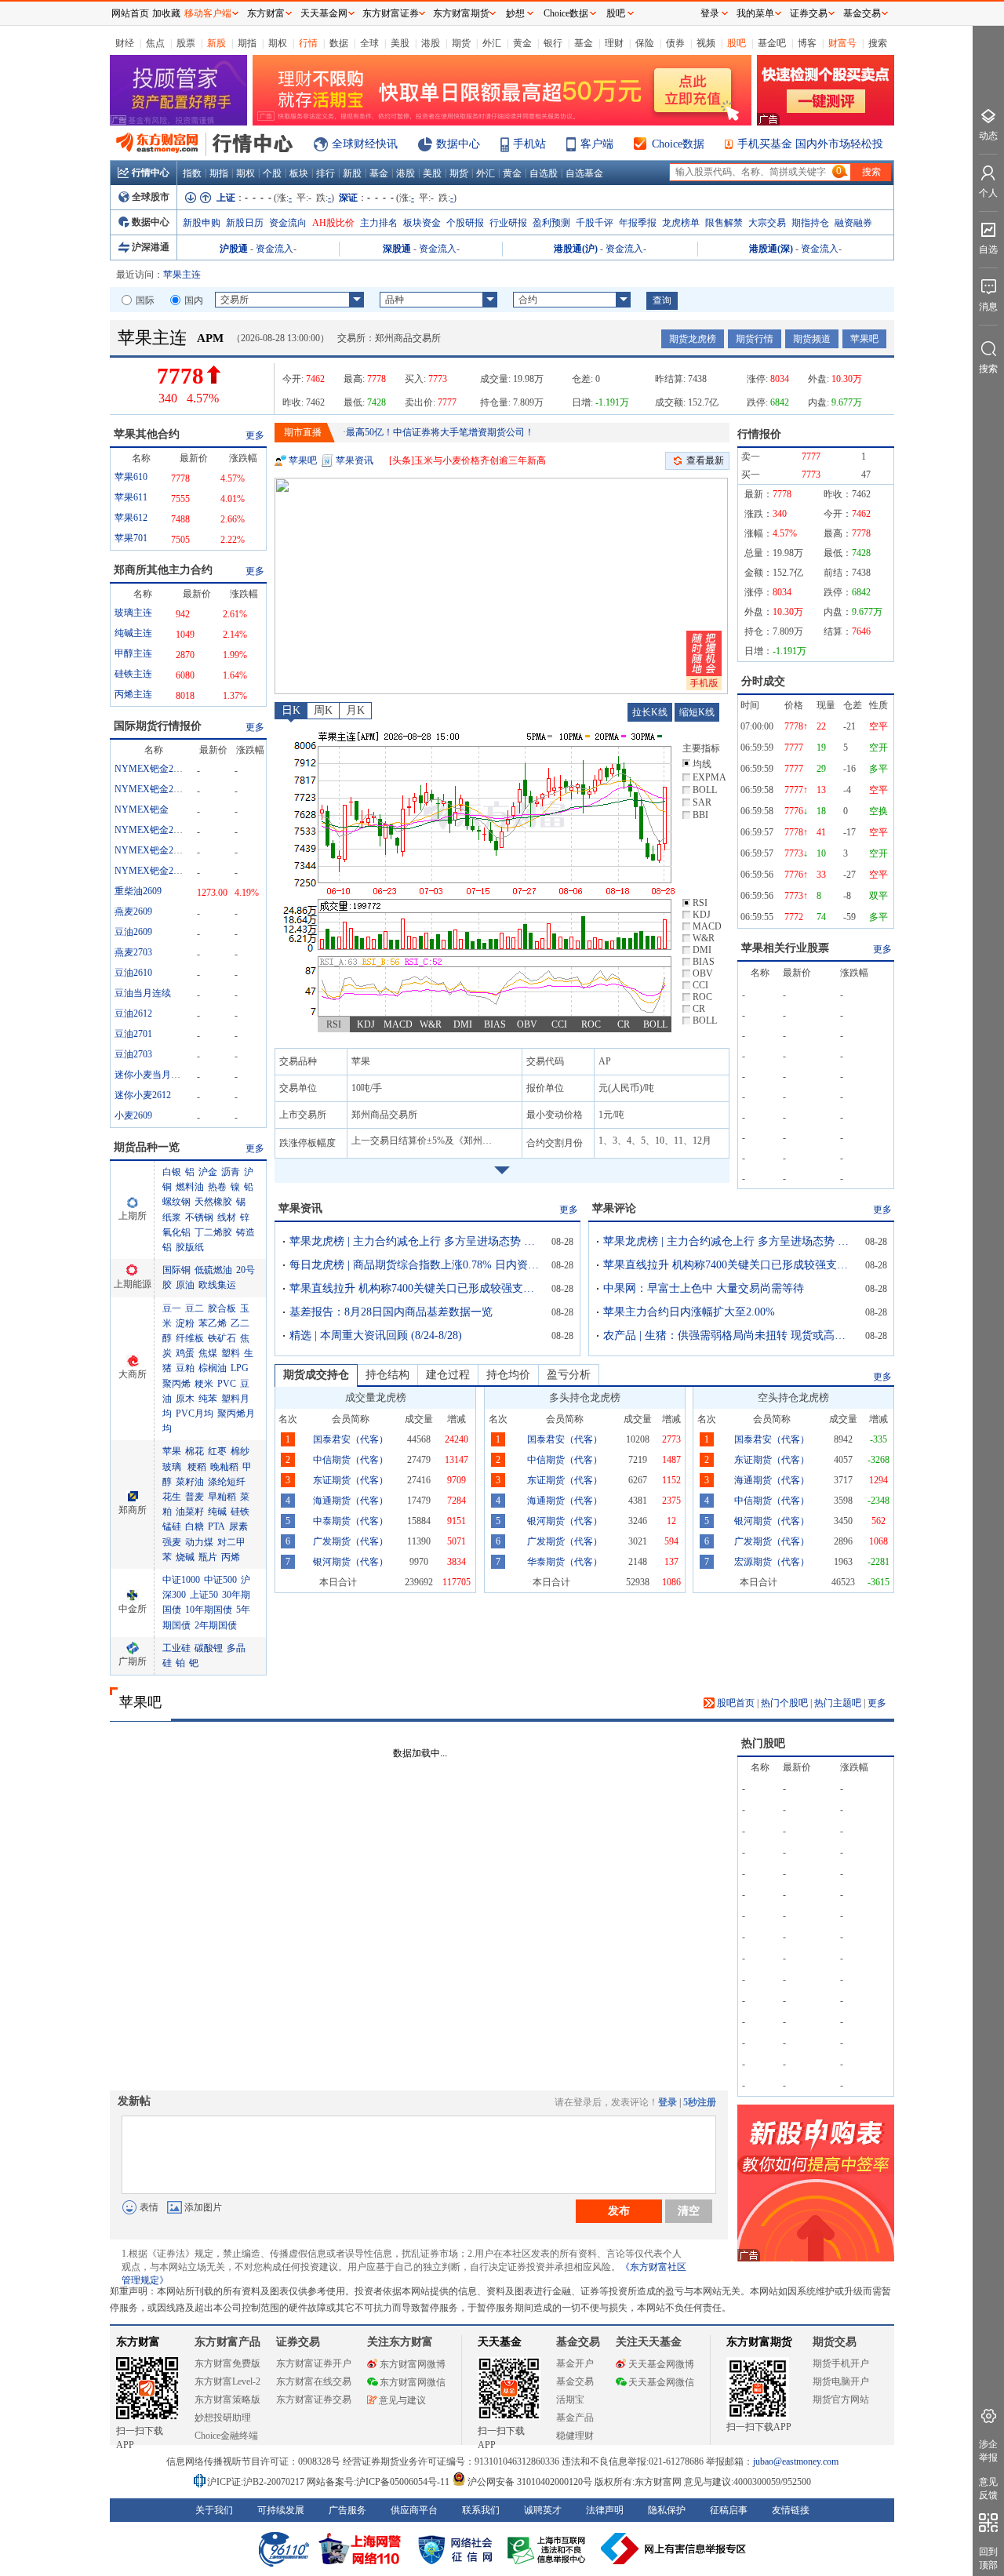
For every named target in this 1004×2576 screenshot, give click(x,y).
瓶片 (208, 1557)
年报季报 (638, 223)
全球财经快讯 (365, 144)
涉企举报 (988, 2451)
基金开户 (575, 2363)
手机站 (529, 144)
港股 (431, 43)
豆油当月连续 (143, 993)
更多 (255, 435)
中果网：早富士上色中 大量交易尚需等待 (704, 1288)
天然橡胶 (213, 1202)
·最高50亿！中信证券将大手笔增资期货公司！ (438, 432)
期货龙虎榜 (693, 339)
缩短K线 (697, 712)
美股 (400, 43)
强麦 (172, 1542)
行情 (308, 43)
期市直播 (303, 432)
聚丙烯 (176, 1384)
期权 (278, 43)
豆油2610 (133, 973)
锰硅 (172, 1526)
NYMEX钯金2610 (151, 789)
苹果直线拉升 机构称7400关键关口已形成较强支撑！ (415, 1288)
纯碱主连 (133, 633)
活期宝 (570, 2400)
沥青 (231, 1172)
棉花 (195, 1451)
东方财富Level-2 (227, 2381)
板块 (299, 173)
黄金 (522, 43)
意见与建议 (402, 2400)
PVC (227, 1384)
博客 (807, 43)
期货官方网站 (841, 2400)
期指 (247, 43)
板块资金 (422, 223)
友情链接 (791, 2510)
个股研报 (465, 223)
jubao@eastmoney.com (796, 2461)
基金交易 (575, 2381)
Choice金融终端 (226, 2436)
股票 (186, 43)
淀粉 (185, 1323)
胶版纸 (190, 1247)
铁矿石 (222, 1338)
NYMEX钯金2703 (151, 850)
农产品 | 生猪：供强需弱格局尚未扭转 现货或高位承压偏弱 (729, 1335)
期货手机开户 (841, 2363)
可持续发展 (281, 2510)
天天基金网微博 (661, 2364)
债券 (675, 43)
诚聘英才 (543, 2510)
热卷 (217, 1187)
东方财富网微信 (413, 2382)
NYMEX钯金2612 (151, 830)
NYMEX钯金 (142, 810)
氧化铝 (176, 1232)
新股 (216, 43)
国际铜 (176, 1270)
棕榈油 (213, 1368)
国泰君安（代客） (351, 1439)
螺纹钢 (176, 1202)
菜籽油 (190, 1482)
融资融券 (853, 223)
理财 (614, 43)
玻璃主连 (133, 613)
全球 (369, 43)
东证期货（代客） (351, 1480)
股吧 (737, 43)
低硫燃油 (213, 1270)
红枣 (217, 1451)
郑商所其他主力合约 (163, 570)
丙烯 (231, 1557)
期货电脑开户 (841, 2381)
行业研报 (508, 223)
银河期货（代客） (351, 1562)
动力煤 (199, 1542)
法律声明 (605, 2510)
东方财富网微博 (413, 2364)
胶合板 (222, 1308)
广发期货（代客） (351, 1541)
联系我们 (481, 2510)
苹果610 (131, 477)
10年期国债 (209, 1610)
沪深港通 (151, 247)
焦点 (155, 43)
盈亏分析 (569, 1375)
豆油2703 (133, 1054)
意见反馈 (988, 2489)
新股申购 (202, 223)
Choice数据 (678, 144)
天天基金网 (324, 13)
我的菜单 (755, 13)
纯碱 (217, 1512)
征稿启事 (729, 2510)
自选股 (544, 173)
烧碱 (185, 1557)
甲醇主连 (133, 653)
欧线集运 (217, 1285)
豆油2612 (133, 1013)
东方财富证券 (391, 13)
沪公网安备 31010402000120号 (530, 2482)
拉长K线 (650, 712)
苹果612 (131, 518)
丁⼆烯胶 (213, 1232)
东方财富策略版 (227, 2400)
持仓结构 (387, 1375)
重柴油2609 (138, 891)
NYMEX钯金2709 (151, 769)
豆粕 (185, 1368)
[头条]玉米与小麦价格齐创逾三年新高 (467, 460)
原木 (185, 1399)
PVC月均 (195, 1414)
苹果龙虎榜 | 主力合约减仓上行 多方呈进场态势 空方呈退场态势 (415, 1241)
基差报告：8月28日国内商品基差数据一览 (391, 1312)
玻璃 (172, 1467)
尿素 (238, 1526)
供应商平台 (414, 2510)
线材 (227, 1217)
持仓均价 (508, 1375)
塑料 (231, 1353)
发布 (619, 2210)
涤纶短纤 (227, 1482)
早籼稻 (222, 1497)
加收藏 (166, 13)
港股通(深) (771, 249)
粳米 (204, 1384)
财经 (125, 43)
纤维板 (190, 1338)
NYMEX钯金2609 (151, 871)
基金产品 (575, 2418)
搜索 (878, 43)
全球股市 (151, 197)
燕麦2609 (133, 911)
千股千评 (595, 223)
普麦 (195, 1497)
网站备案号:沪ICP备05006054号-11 (379, 2482)
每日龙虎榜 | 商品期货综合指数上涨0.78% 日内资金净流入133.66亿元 (415, 1265)
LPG (240, 1368)
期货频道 (812, 339)
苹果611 (131, 497)
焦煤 (208, 1353)
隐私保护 (667, 2510)
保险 (645, 43)
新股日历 (245, 223)
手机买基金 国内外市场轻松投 (810, 144)
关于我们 (214, 2510)
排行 (326, 173)
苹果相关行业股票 (785, 948)
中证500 (220, 1580)
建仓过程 (448, 1375)
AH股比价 (333, 223)
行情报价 (759, 434)
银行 (553, 43)
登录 (668, 2102)
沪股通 (234, 249)
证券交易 (809, 13)
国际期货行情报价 (158, 726)
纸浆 (172, 1217)
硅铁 (240, 1512)
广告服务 (347, 2510)
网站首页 (130, 13)
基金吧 (772, 43)
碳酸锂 (209, 1648)
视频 (706, 43)
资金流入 (275, 249)
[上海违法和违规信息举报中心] (549, 2549)
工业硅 (176, 1648)
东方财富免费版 (227, 2363)
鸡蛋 (185, 1353)
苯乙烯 (213, 1323)
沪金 (208, 1172)
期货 (461, 43)
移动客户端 (208, 13)
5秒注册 (700, 2102)
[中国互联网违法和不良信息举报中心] (674, 2549)
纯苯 (208, 1399)
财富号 (842, 43)
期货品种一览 (147, 1147)
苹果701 (131, 538)
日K (291, 710)
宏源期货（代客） (772, 1562)
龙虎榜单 (681, 223)
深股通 (397, 249)
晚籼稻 (224, 1467)
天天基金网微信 (661, 2382)
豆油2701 (133, 1034)
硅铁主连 (133, 674)
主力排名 (379, 223)
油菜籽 (190, 1512)
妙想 (515, 13)
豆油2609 (133, 932)
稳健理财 (575, 2436)
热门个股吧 (784, 1703)
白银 (172, 1172)
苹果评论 (614, 1208)
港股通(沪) (576, 249)
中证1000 (181, 1580)
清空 (689, 2210)
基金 (584, 43)
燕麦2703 (133, 952)
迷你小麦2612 (143, 1095)
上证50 (204, 1595)
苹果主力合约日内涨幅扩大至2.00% (689, 1312)
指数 (192, 173)
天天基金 (500, 2342)
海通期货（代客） (351, 1501)
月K (355, 710)
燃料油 (190, 1187)
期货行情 (755, 339)
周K (323, 710)
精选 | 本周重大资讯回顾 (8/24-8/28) (376, 1335)
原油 (185, 1285)
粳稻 (196, 1467)
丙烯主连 (133, 694)
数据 (339, 43)
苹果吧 (864, 339)
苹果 (172, 1451)
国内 (194, 300)
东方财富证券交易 (314, 2400)
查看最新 (705, 460)
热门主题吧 (838, 1703)
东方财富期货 (759, 2342)
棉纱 (240, 1451)
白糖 (195, 1526)
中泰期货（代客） (351, 1521)
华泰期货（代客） (565, 1562)
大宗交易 (767, 223)
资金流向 (288, 223)
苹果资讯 (355, 460)
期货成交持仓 (316, 1375)
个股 (272, 173)
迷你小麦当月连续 (152, 1075)
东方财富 (138, 2342)
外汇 (492, 43)
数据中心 (458, 144)
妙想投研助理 (223, 2418)
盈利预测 (551, 223)
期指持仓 (810, 223)
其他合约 (147, 434)
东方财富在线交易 (314, 2381)
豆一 (172, 1308)
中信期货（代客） (351, 1460)
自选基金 (584, 173)
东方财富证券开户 (314, 2363)
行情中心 (151, 173)
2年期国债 (216, 1625)
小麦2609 (133, 1115)
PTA (216, 1526)
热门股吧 (763, 1743)
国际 (145, 300)
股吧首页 (735, 1703)
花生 (172, 1497)
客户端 (597, 144)
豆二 (195, 1308)
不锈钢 (199, 1217)
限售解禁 (724, 223)
